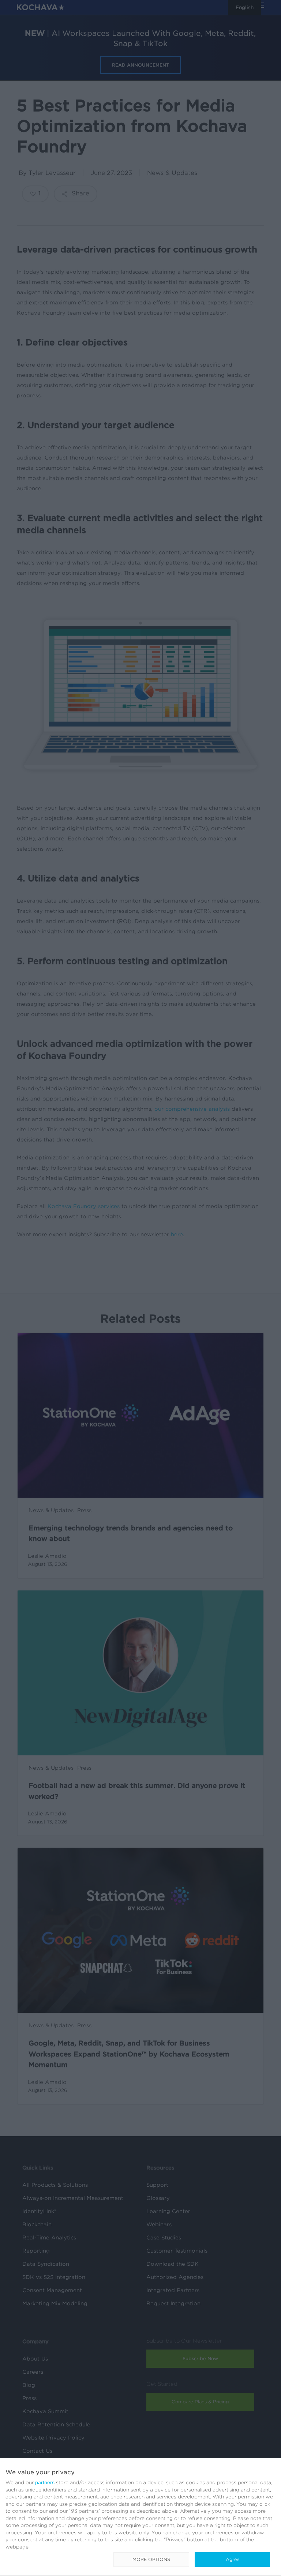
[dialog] (140, 2517)
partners (45, 2482)
